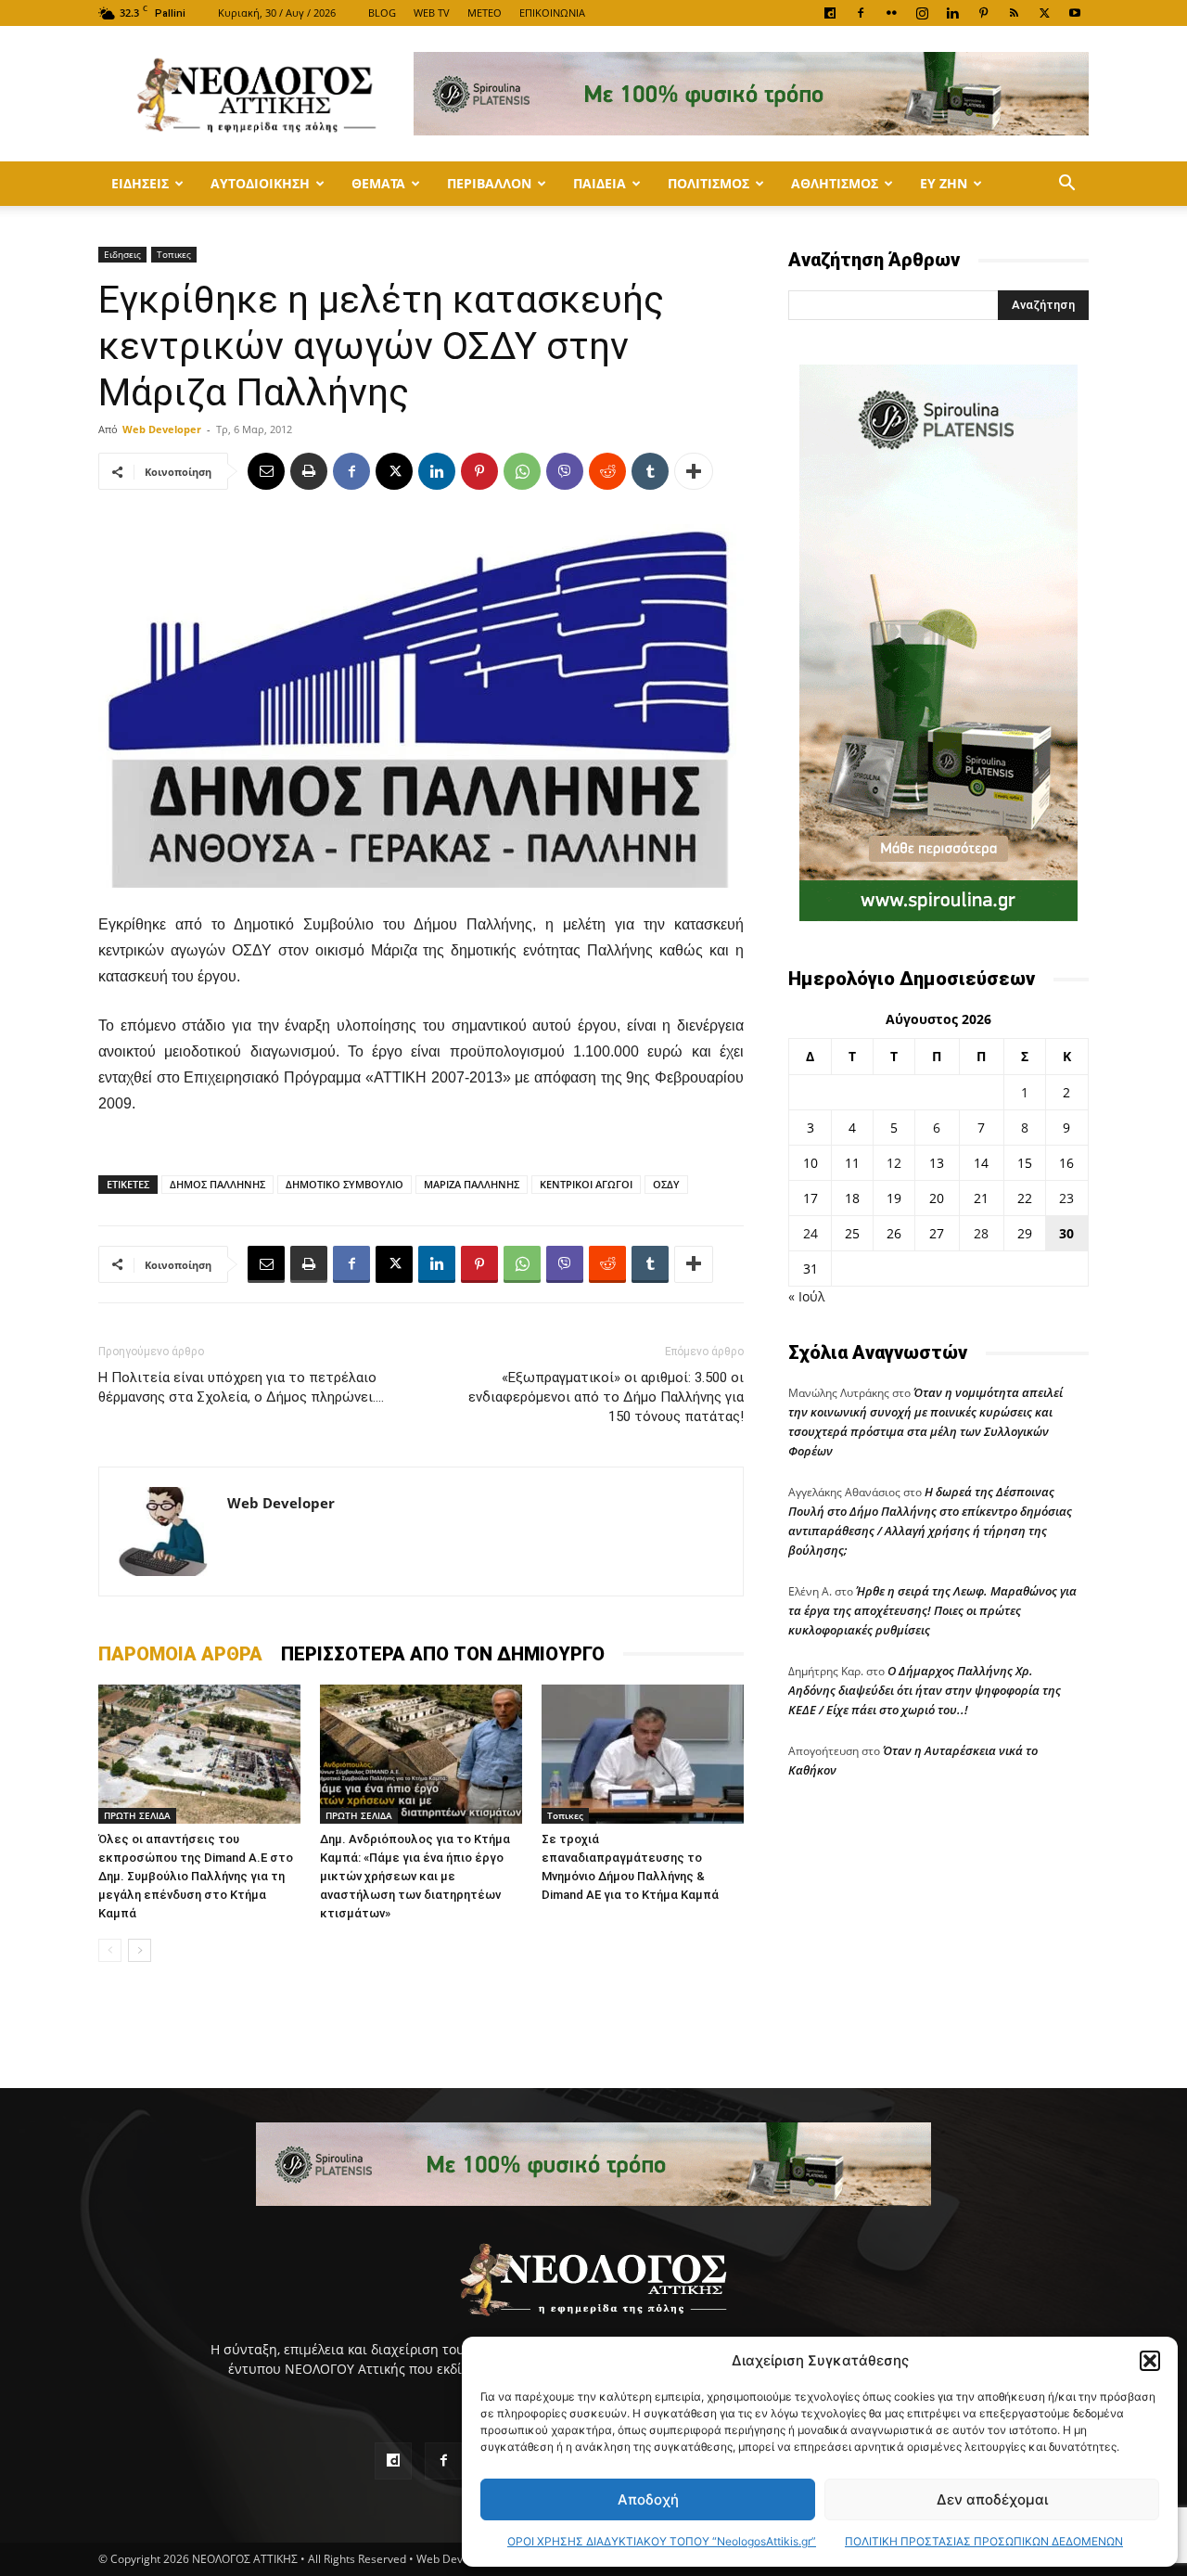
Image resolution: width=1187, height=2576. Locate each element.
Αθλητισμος (835, 183)
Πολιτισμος (708, 183)
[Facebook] (861, 13)
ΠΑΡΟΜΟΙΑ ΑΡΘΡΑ (180, 1654)
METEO (485, 13)
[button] (1150, 2361)
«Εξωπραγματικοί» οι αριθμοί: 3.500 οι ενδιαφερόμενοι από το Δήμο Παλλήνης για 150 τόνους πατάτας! (606, 1397)
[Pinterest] (983, 13)
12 (894, 1163)
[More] (694, 471)
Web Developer (162, 429)
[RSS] (1014, 13)
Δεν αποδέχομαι (992, 2499)
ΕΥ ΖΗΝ (944, 183)
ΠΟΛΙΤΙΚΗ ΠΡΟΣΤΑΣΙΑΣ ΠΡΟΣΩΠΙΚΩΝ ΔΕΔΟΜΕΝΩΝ (984, 2541)
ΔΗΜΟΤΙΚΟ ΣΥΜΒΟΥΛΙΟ (345, 1184)
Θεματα (378, 183)
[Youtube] (1075, 13)
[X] (1044, 13)
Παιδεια (600, 183)
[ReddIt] (607, 471)
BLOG (382, 13)
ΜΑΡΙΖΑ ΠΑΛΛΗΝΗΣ (472, 1184)
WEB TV (432, 13)
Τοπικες (174, 254)
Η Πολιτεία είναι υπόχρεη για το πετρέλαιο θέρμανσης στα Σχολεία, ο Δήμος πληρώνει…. (241, 1387)
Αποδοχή (648, 2499)
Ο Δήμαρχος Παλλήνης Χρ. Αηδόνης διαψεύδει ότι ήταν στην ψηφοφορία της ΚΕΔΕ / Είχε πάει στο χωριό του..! (925, 1690)
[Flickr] (891, 13)
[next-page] (140, 1950)
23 (1066, 1198)
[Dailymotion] (830, 13)
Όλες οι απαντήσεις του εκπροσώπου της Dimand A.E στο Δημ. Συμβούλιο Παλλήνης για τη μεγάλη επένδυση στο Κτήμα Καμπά (196, 1876)
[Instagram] (922, 13)
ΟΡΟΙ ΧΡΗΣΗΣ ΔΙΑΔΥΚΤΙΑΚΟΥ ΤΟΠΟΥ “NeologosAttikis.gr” (662, 2541)
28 (981, 1233)
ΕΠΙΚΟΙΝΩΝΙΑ (552, 13)
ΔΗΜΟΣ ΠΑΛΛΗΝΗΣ (217, 1184)
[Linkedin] (952, 13)
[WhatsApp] (522, 471)
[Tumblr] (650, 471)
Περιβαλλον (489, 183)
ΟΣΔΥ (666, 1184)
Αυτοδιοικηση (260, 183)
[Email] (266, 471)
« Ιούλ (806, 1296)
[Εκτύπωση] (309, 471)
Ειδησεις (140, 183)
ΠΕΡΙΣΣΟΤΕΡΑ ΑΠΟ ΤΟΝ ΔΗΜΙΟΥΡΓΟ (443, 1654)
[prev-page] (110, 1950)
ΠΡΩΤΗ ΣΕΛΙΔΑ (137, 1815)
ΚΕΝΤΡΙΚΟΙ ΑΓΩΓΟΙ (586, 1184)
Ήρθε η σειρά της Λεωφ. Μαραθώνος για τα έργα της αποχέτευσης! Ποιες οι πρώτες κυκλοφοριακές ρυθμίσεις (932, 1610)
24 (810, 1233)
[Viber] (565, 471)
